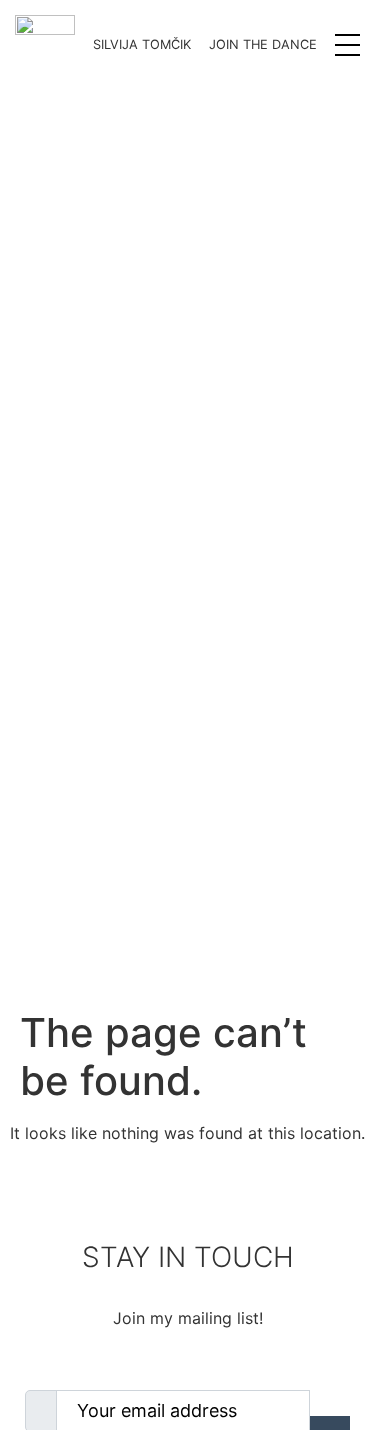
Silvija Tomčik (142, 44)
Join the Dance (263, 44)
